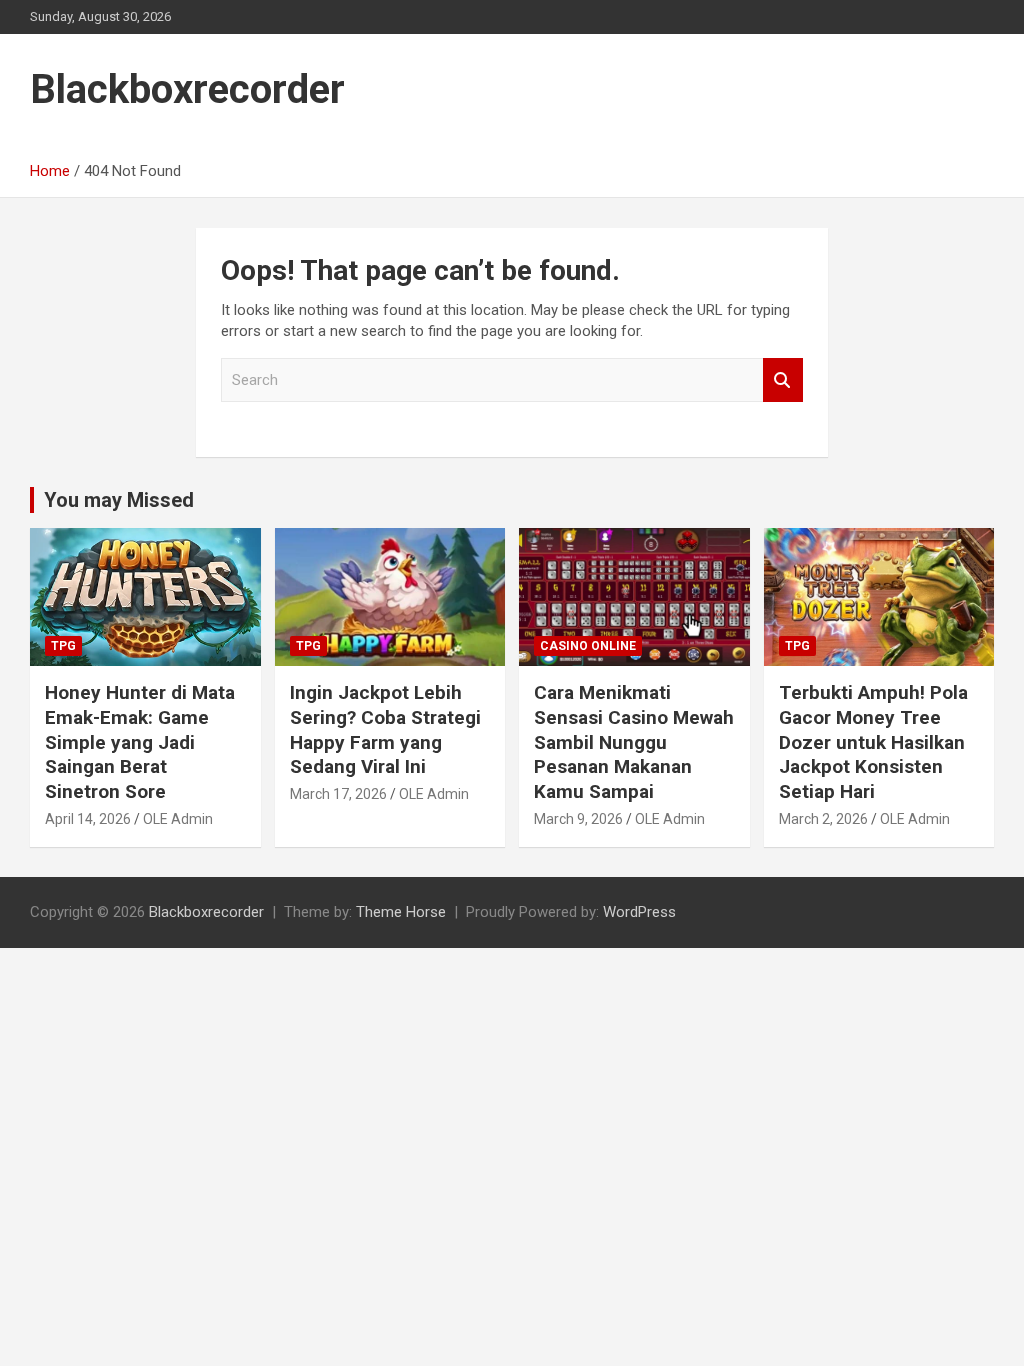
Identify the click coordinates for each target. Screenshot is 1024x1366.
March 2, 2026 (823, 819)
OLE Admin (178, 819)
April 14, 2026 (88, 819)
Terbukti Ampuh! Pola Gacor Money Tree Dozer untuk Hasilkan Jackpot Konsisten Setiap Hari (873, 742)
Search (783, 380)
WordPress (639, 912)
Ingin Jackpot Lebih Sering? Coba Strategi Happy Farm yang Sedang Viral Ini (385, 729)
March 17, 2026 (338, 794)
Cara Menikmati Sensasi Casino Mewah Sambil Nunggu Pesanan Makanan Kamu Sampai (634, 742)
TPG (63, 646)
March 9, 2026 (578, 819)
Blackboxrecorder (187, 89)
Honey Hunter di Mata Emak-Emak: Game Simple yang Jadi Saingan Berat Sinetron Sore (140, 742)
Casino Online (588, 646)
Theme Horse (401, 912)
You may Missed (119, 500)
